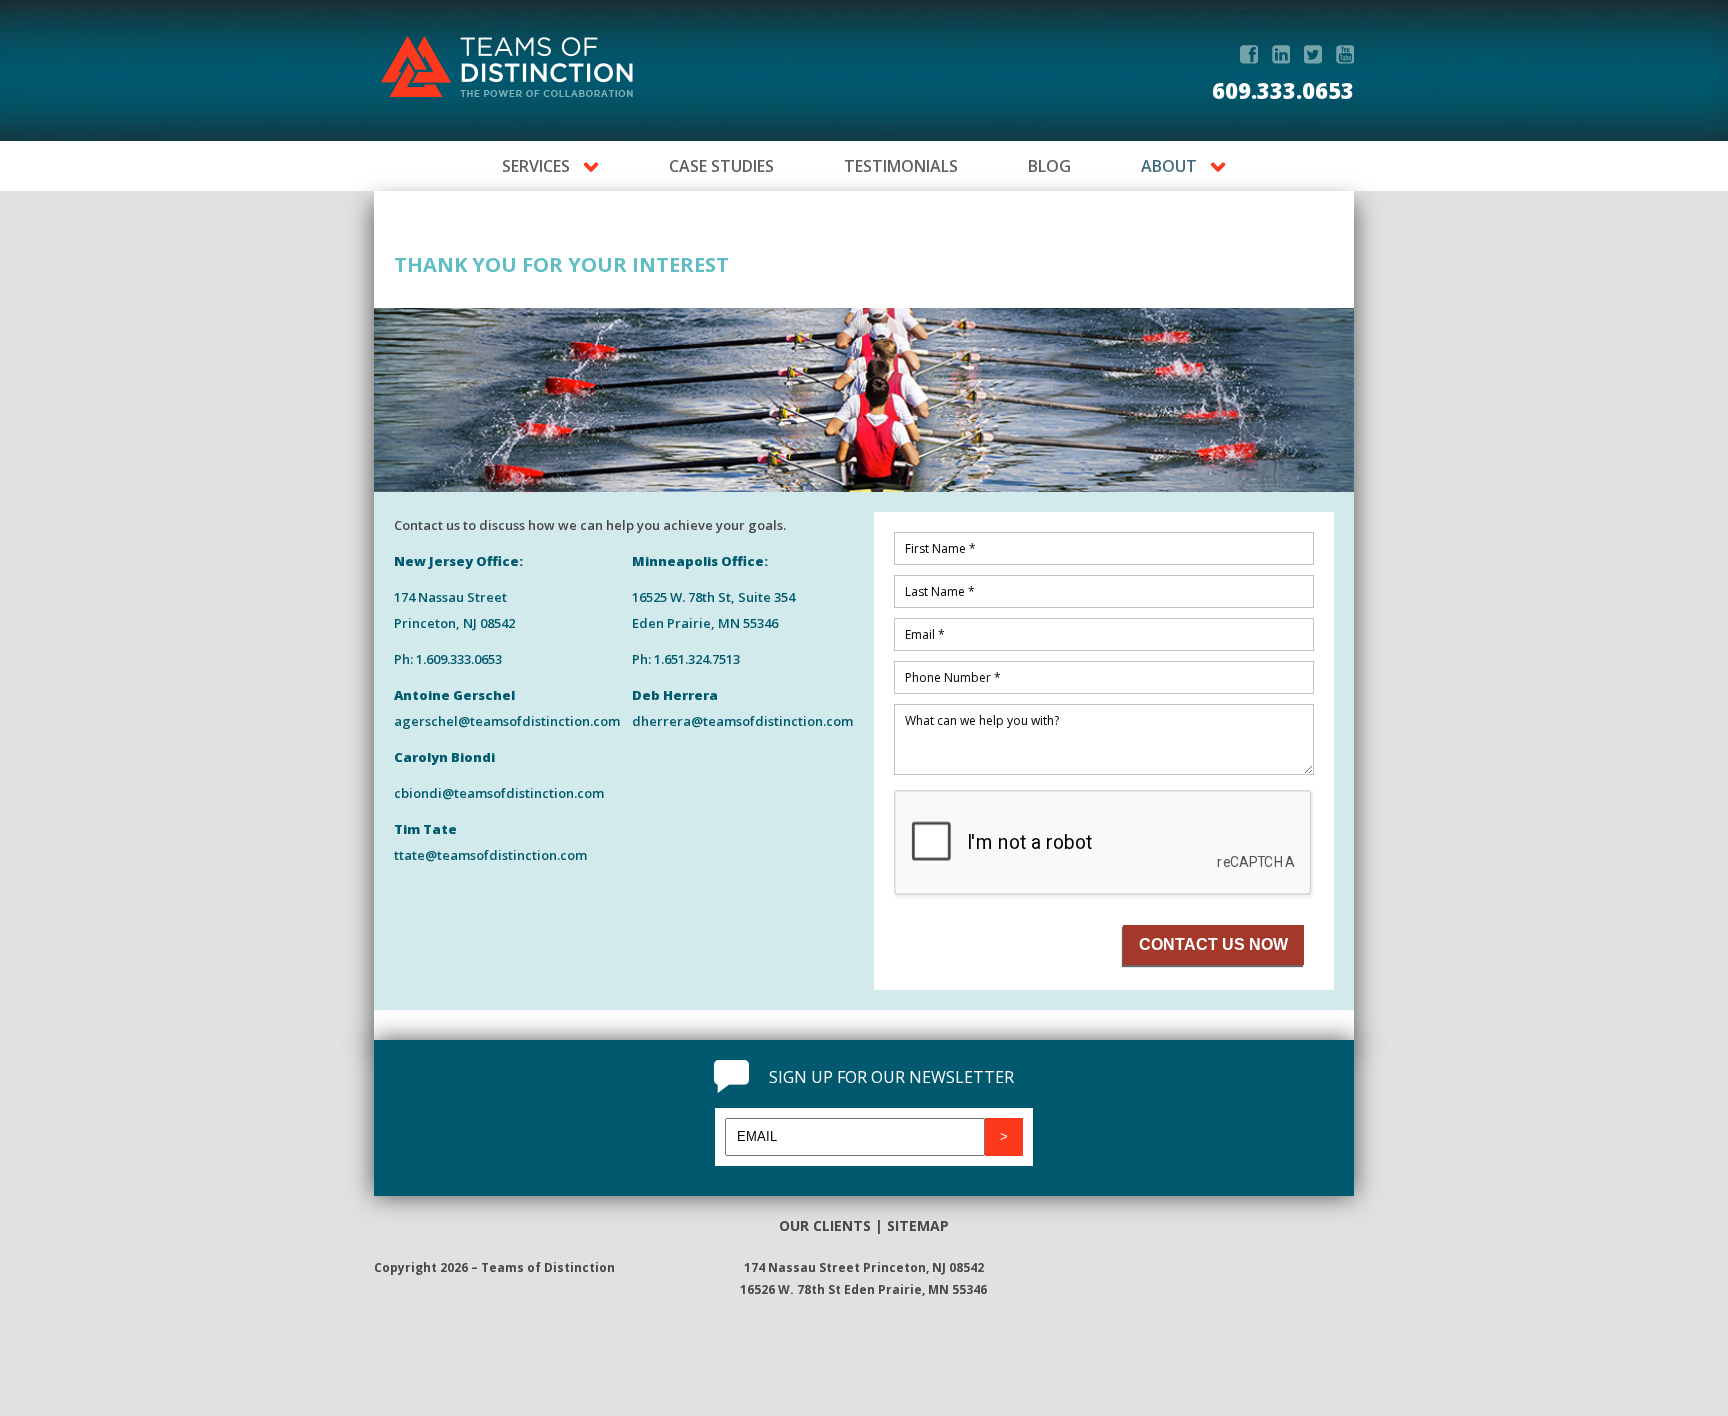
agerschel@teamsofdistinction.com (507, 721)
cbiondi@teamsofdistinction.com (499, 793)
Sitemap (918, 1225)
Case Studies (721, 166)
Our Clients (825, 1225)
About (1169, 166)
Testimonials (901, 166)
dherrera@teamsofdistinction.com (742, 721)
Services (536, 166)
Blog (1049, 166)
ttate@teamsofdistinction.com (490, 855)
